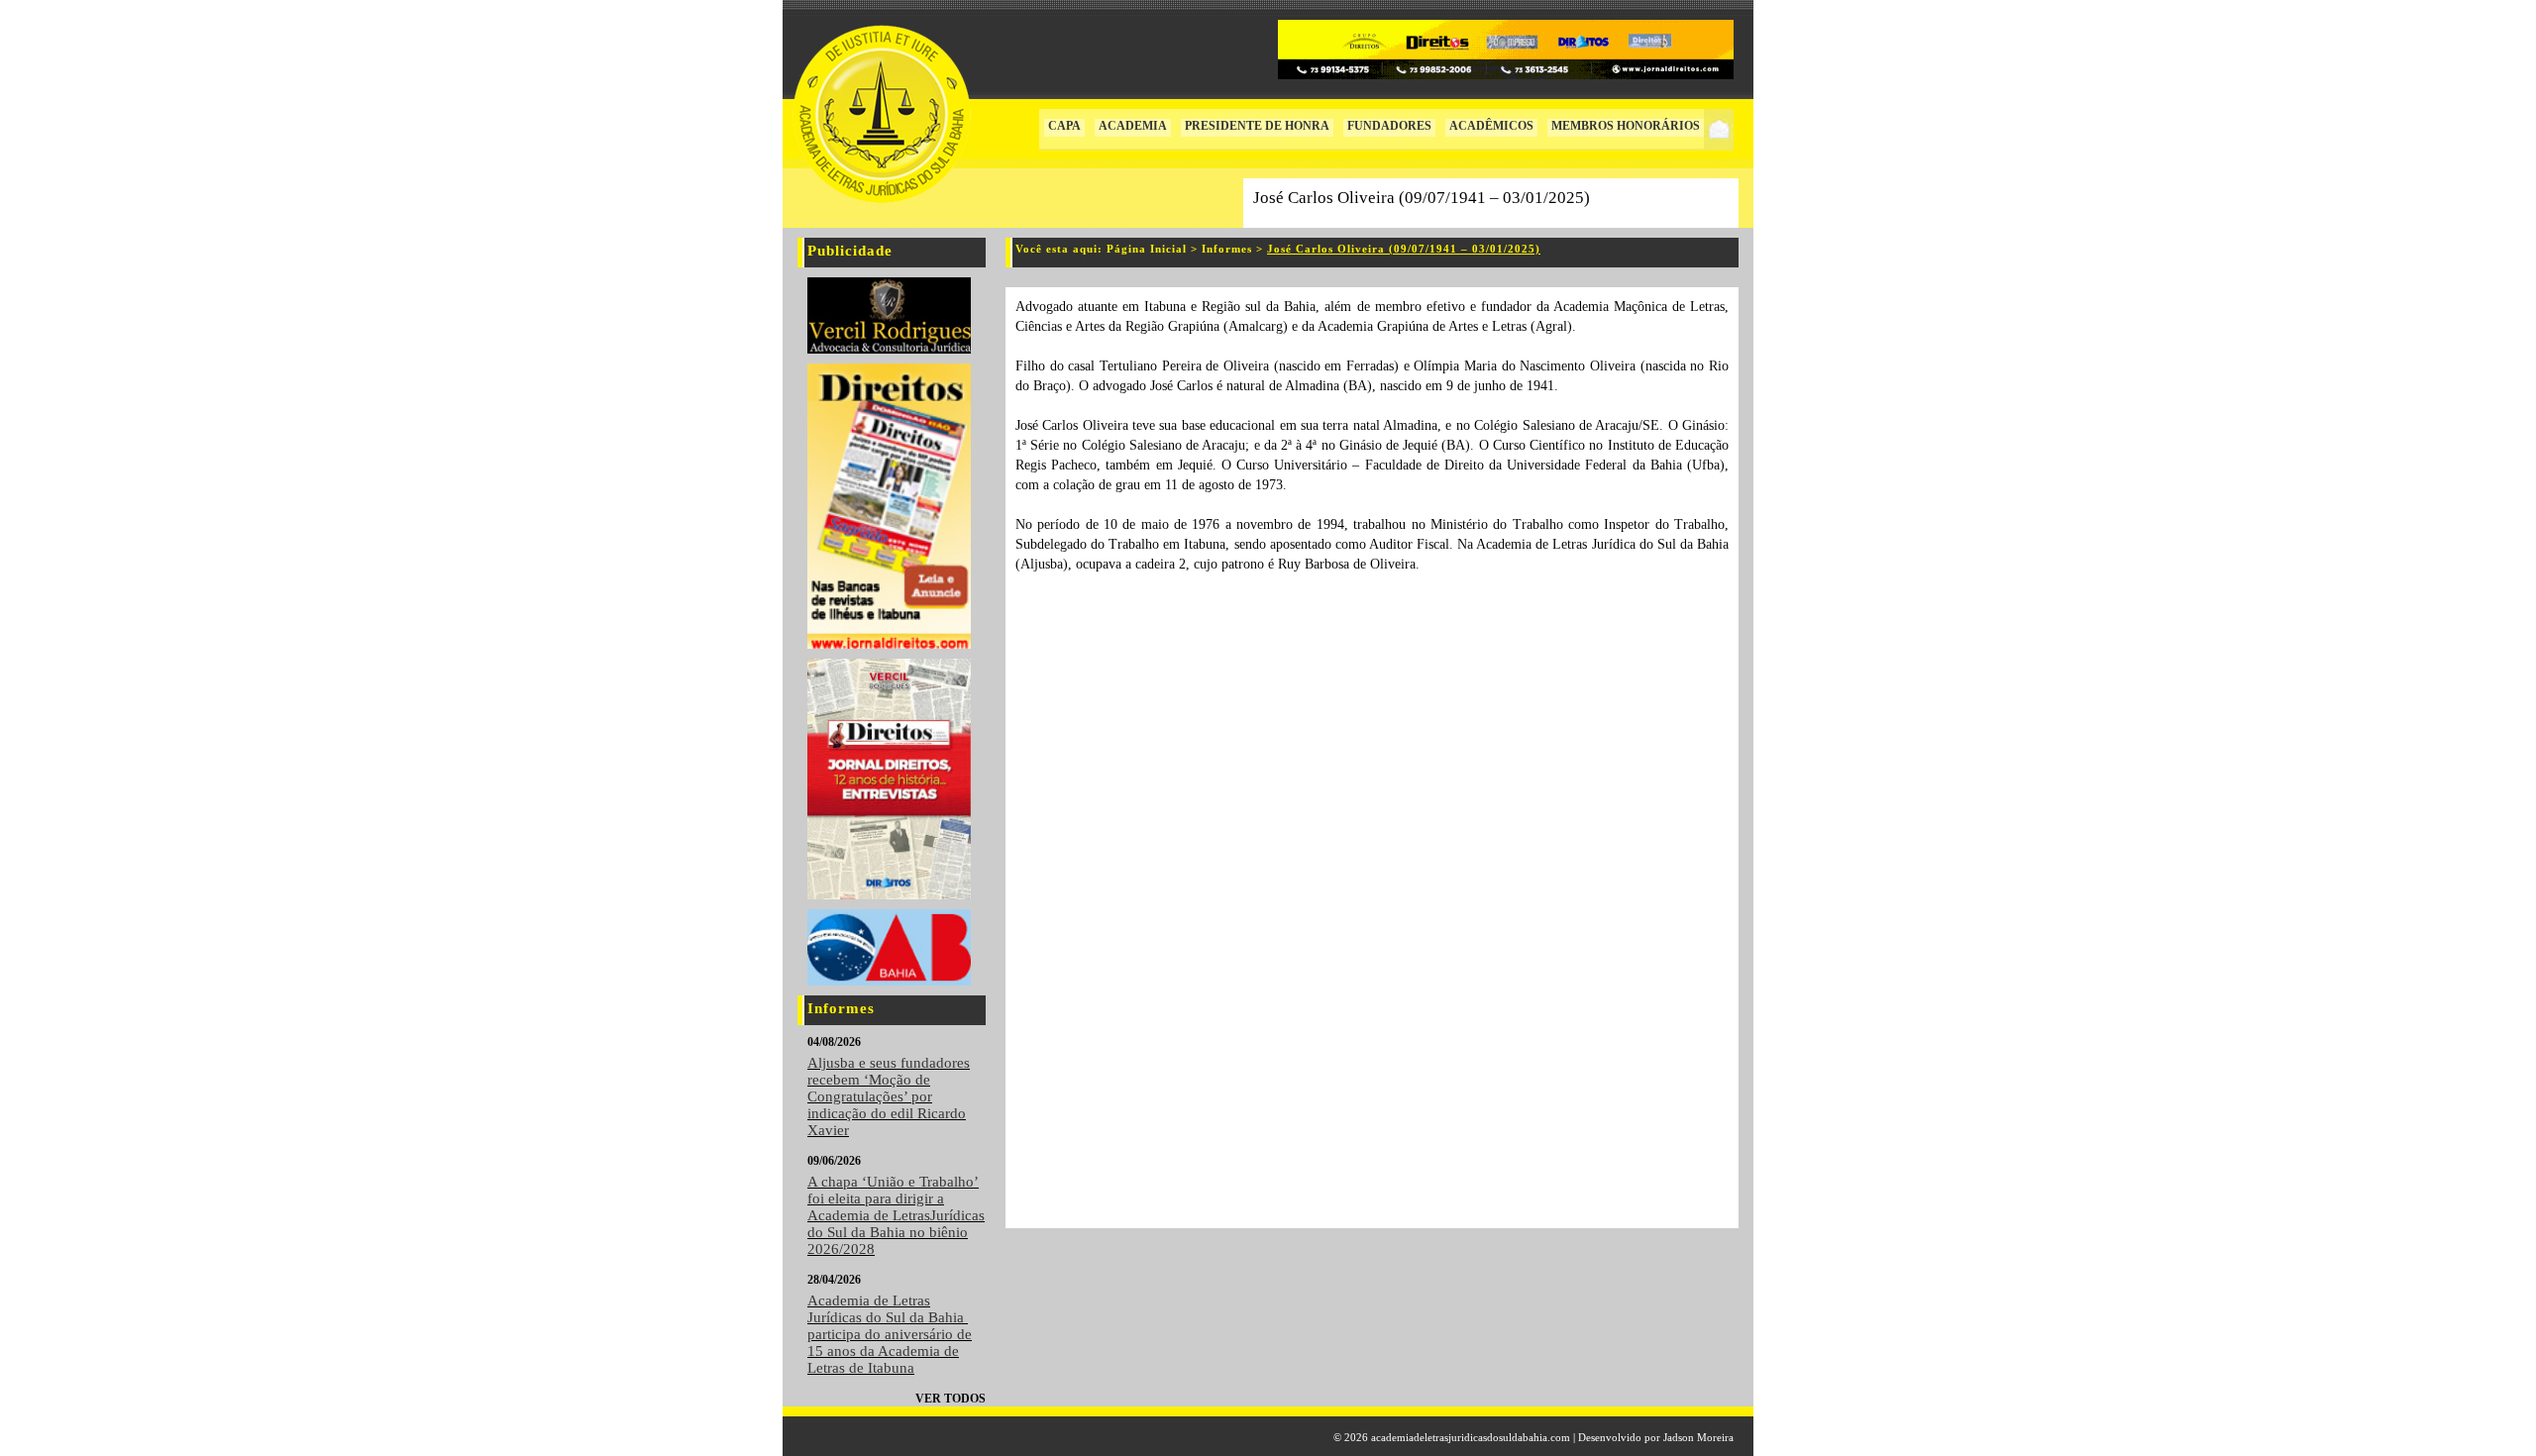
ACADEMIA (1133, 126)
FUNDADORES (1389, 126)
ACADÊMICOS (1491, 126)
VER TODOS (951, 1399)
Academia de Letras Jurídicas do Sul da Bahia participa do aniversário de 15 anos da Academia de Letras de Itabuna (890, 1334)
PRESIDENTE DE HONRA (1257, 126)
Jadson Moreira (1698, 1437)
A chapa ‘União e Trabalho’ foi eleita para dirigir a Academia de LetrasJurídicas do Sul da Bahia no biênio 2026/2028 (896, 1215)
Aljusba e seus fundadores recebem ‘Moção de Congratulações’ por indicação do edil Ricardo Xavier (889, 1096)
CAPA (1064, 126)
